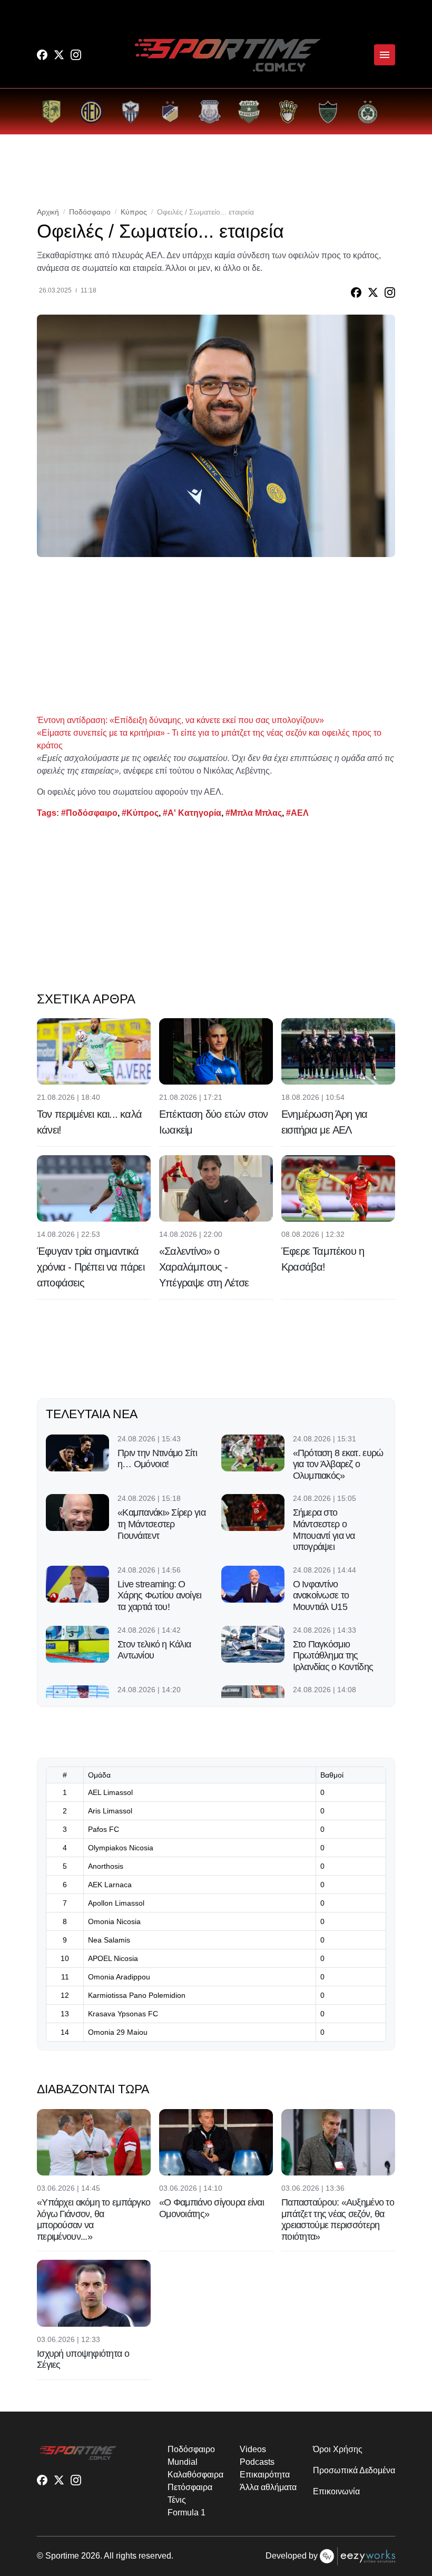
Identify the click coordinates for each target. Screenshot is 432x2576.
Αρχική (48, 212)
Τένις (177, 2500)
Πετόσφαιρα (190, 2487)
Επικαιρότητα (264, 2475)
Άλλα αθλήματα (268, 2487)
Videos (253, 2449)
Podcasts (257, 2462)
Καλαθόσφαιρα (195, 2475)
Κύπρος (134, 212)
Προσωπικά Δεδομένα (354, 2470)
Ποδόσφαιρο (90, 212)
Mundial (182, 2462)
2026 (91, 2556)
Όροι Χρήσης (337, 2449)
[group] (51, 111)
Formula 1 (186, 2512)
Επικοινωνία (336, 2491)
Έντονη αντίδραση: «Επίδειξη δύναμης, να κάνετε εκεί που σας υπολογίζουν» (180, 720)
